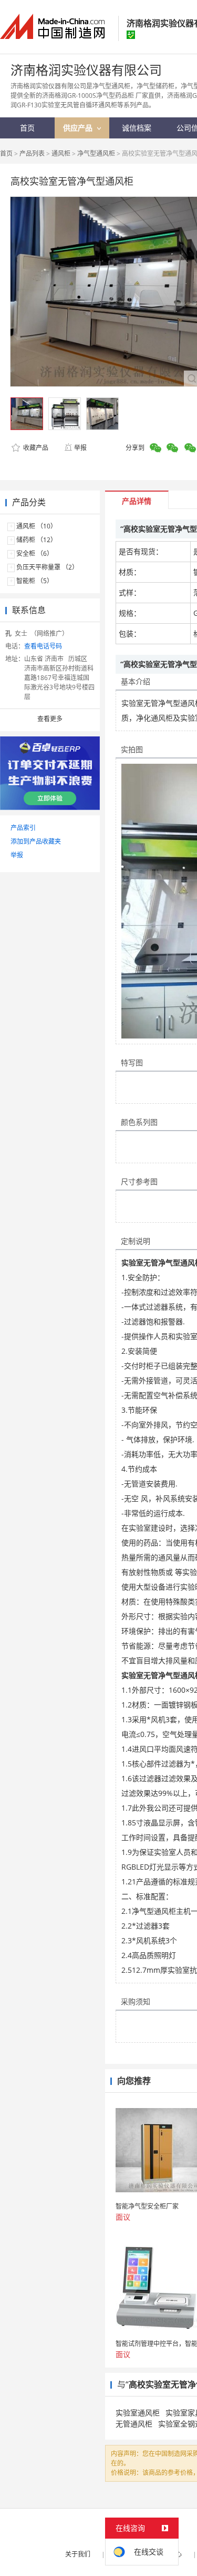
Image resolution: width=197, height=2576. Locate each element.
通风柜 (61, 153)
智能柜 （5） (35, 581)
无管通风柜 (134, 2424)
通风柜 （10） (37, 526)
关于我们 (78, 2554)
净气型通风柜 (96, 153)
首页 (6, 153)
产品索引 (23, 828)
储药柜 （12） (37, 540)
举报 (80, 448)
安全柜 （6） (35, 553)
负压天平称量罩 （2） (47, 567)
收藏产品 (35, 448)
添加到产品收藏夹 (36, 841)
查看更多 (50, 719)
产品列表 (32, 153)
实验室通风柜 (138, 2413)
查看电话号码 (43, 646)
